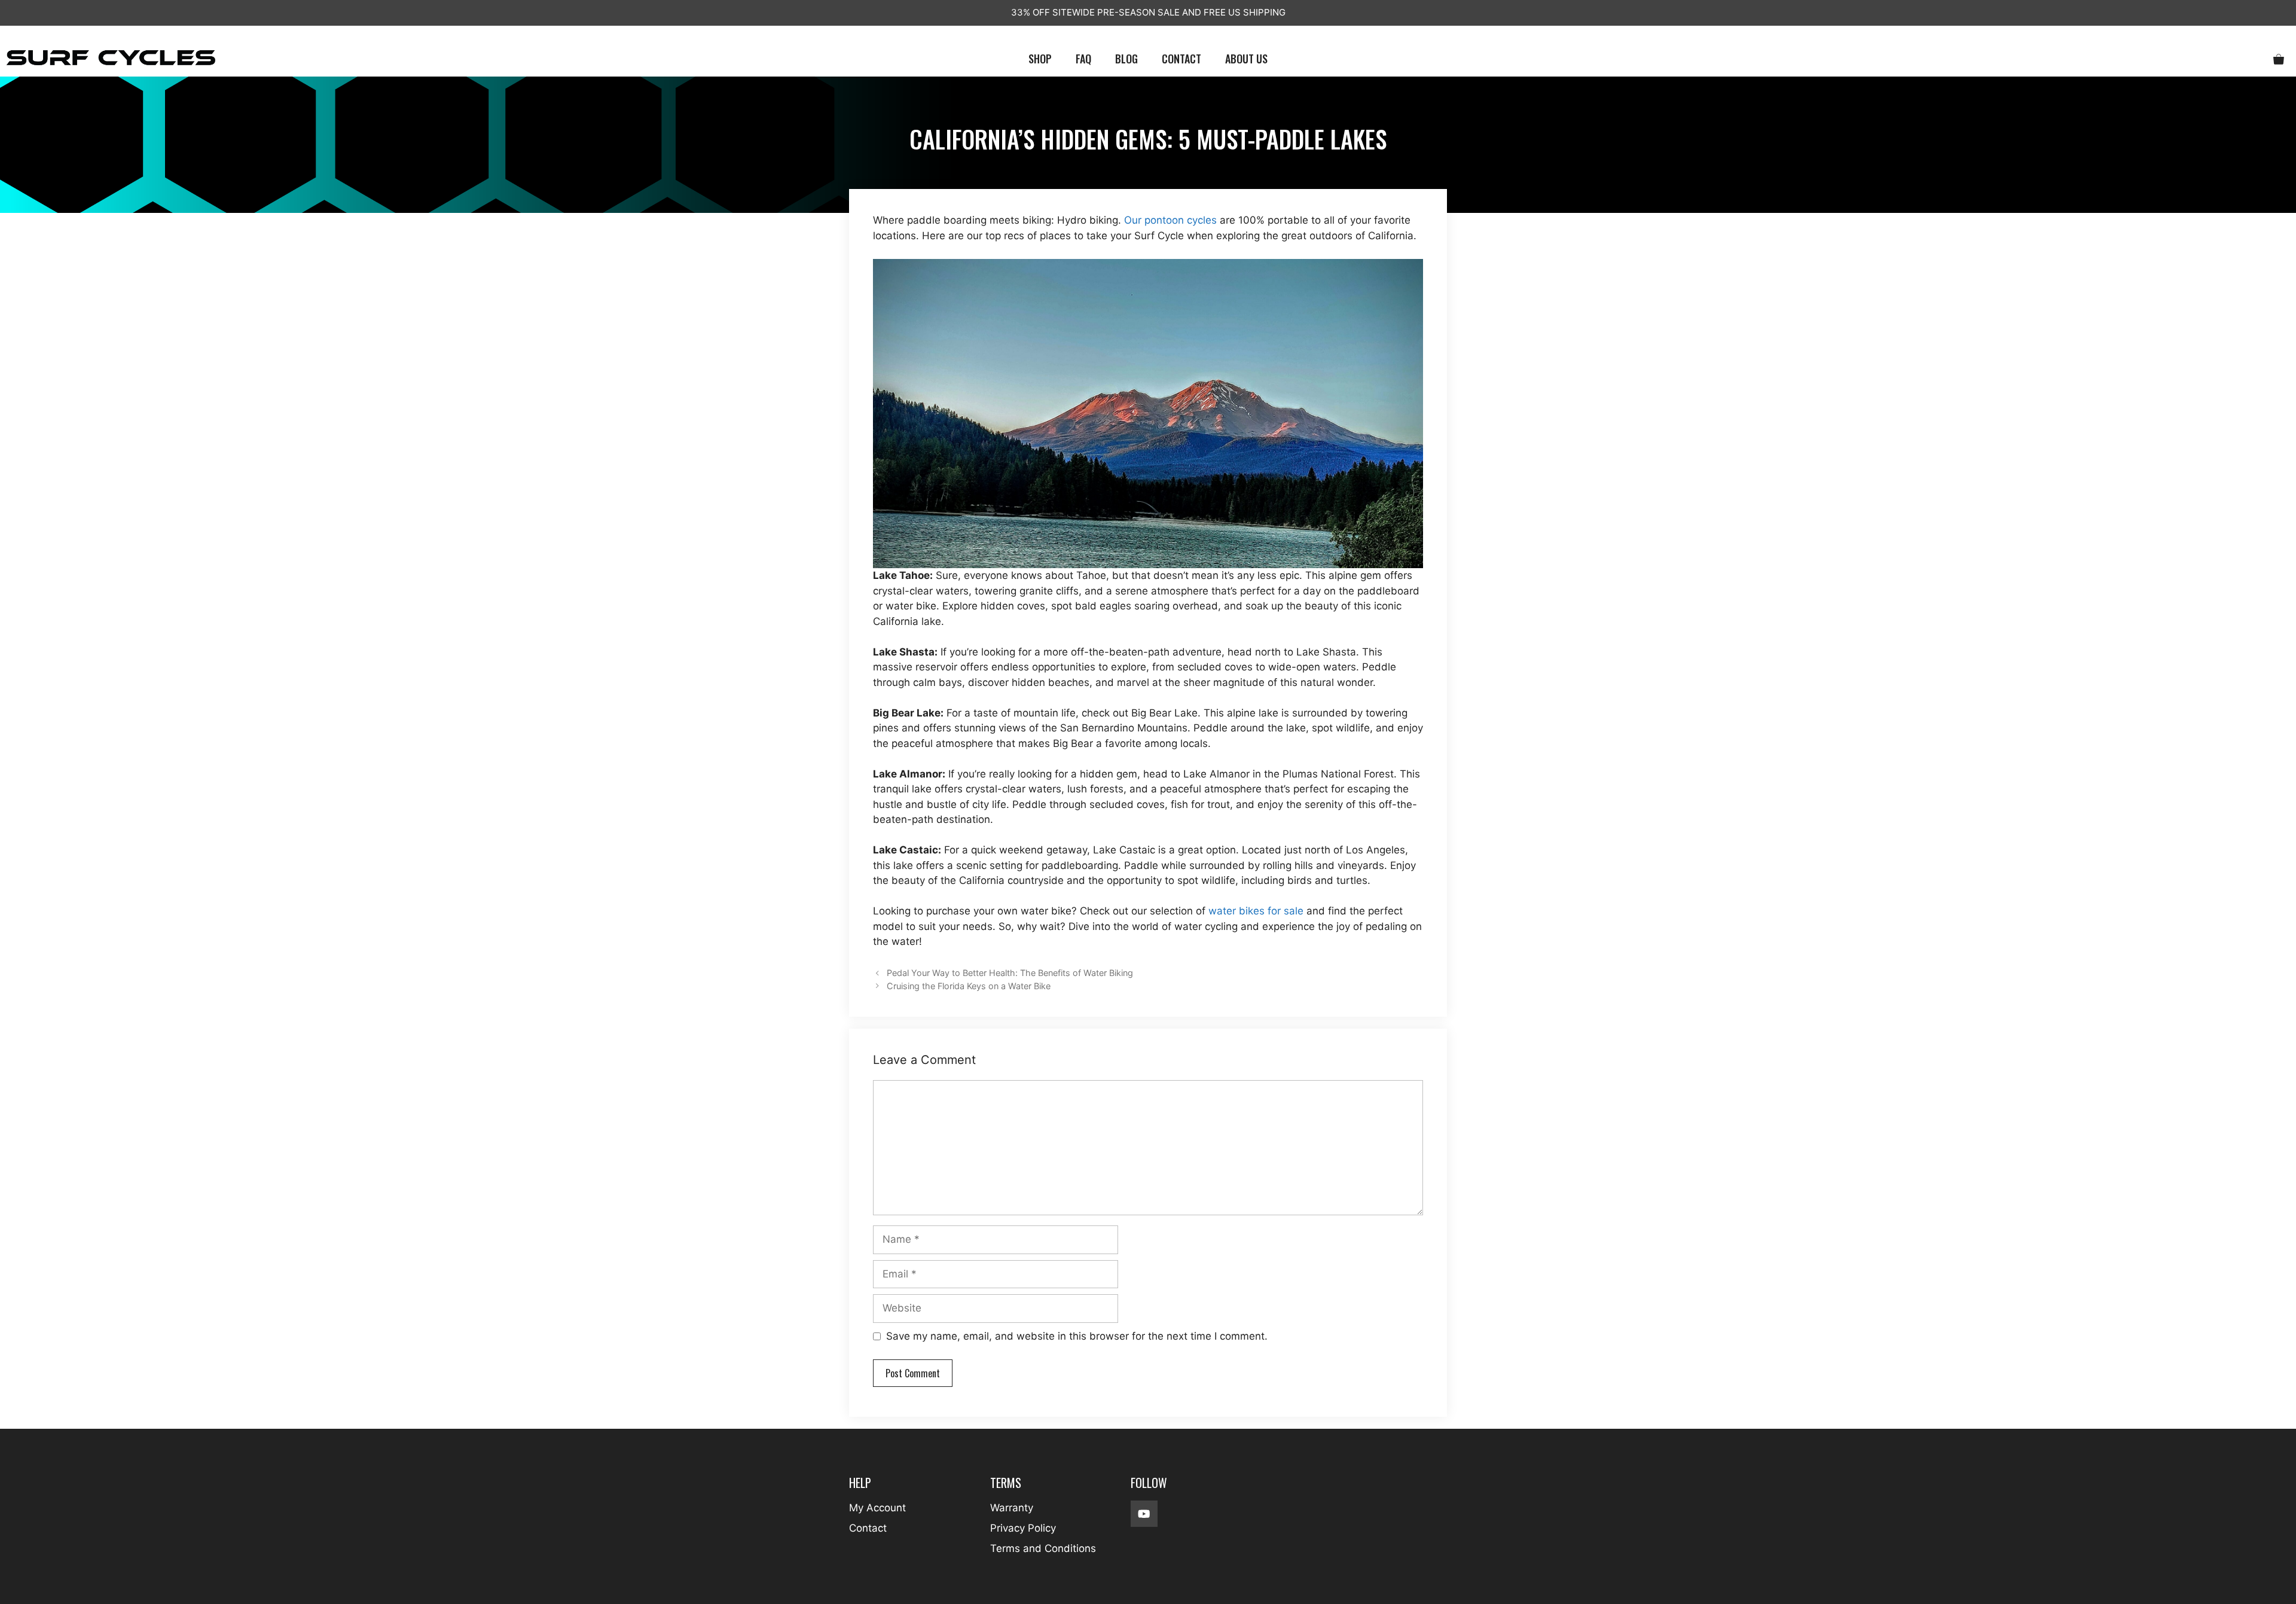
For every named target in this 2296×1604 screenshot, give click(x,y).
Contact (1181, 59)
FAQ (1083, 59)
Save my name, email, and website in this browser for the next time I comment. (1077, 1336)
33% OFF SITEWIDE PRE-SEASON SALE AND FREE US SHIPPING (1148, 12)
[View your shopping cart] (2279, 59)
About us (1246, 59)
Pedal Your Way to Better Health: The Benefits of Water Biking (1010, 973)
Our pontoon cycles (1170, 220)
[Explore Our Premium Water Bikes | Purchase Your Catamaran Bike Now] (111, 59)
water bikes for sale (1256, 911)
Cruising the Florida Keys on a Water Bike (969, 986)
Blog (1126, 59)
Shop (1040, 59)
